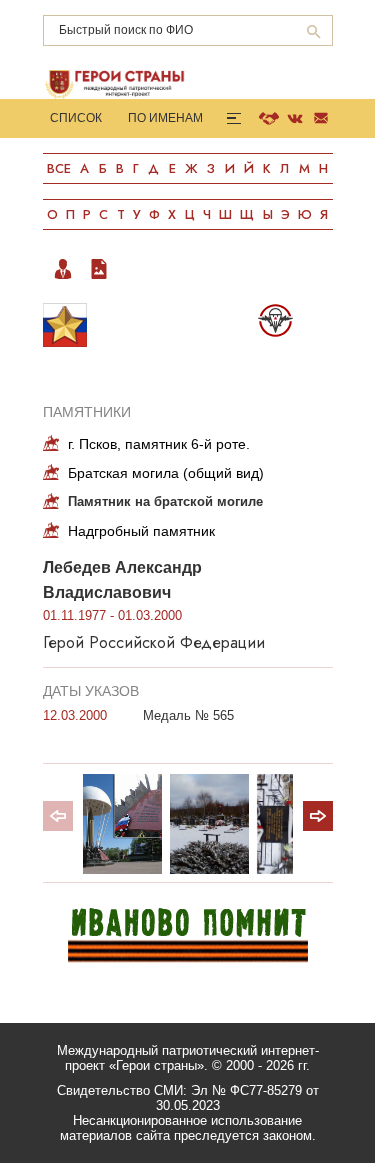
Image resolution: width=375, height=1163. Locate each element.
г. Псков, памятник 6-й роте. (159, 444)
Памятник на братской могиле (165, 501)
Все (59, 168)
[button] (318, 816)
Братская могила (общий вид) (166, 473)
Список (76, 118)
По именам (165, 118)
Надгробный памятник (141, 531)
